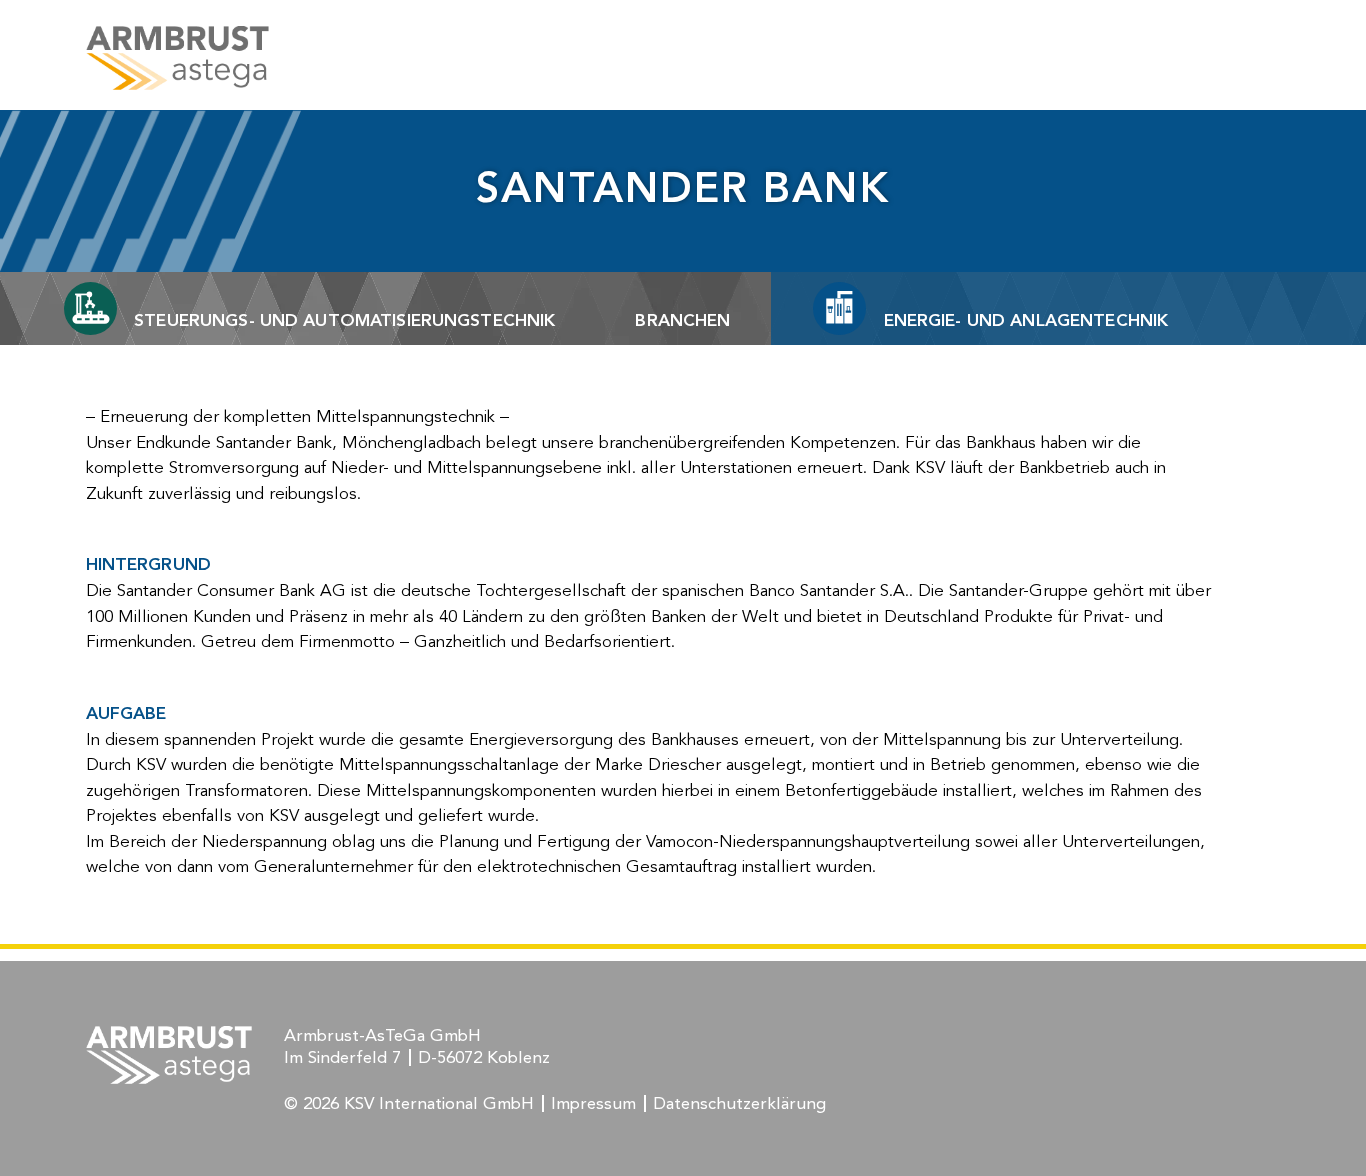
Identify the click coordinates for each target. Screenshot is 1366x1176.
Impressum (593, 1104)
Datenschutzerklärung (739, 1104)
